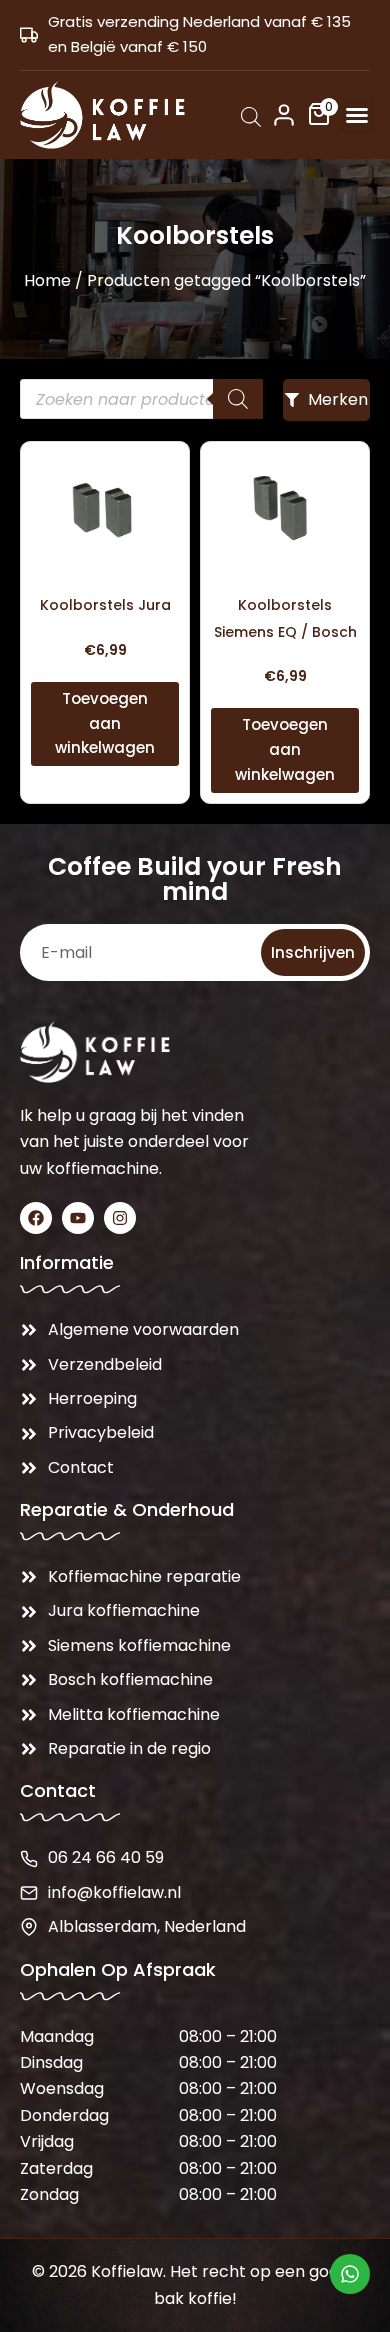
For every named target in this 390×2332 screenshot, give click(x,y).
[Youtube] (78, 1218)
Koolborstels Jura (105, 605)
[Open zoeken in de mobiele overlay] (251, 117)
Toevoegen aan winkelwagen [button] (105, 723)
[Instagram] (120, 1218)
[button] (357, 115)
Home (47, 280)
